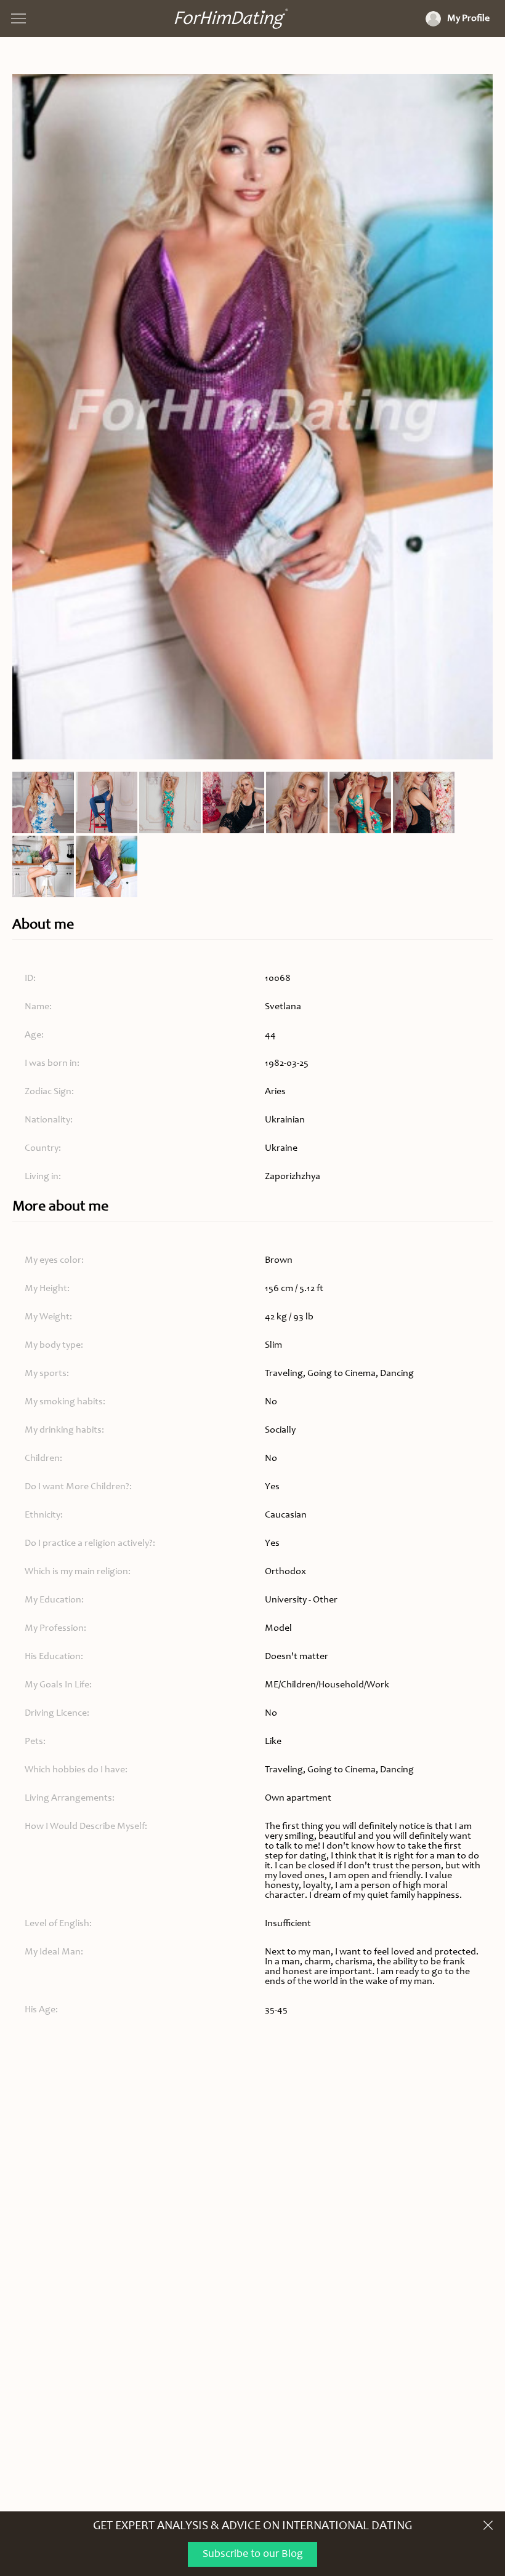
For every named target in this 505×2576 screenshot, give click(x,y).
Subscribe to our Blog (253, 2554)
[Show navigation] (18, 18)
